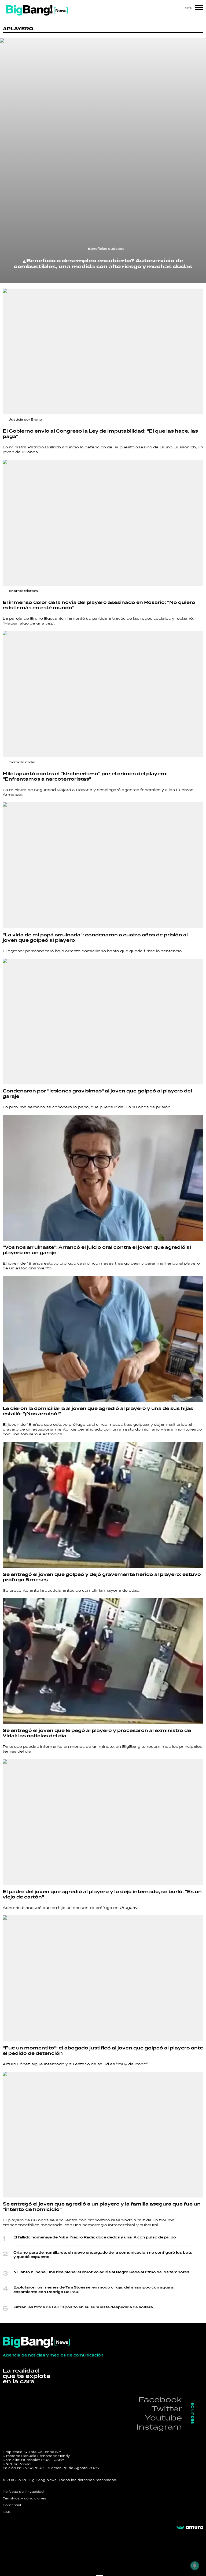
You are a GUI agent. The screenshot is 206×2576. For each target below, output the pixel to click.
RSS (7, 2512)
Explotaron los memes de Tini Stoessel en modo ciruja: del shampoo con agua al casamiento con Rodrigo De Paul (94, 2290)
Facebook (160, 2399)
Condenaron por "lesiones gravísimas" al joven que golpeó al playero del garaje (97, 1094)
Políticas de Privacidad (23, 2492)
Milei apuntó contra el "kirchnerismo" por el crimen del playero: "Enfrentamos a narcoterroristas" (85, 777)
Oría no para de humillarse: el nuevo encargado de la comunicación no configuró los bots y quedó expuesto (103, 2255)
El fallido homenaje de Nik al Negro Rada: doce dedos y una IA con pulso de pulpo (95, 2238)
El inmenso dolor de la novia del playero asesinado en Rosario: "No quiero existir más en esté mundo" (99, 605)
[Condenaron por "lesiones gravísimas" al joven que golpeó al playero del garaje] (103, 1022)
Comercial (12, 2505)
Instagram (159, 2427)
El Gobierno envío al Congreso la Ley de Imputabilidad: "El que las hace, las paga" (100, 434)
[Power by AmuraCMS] (190, 2528)
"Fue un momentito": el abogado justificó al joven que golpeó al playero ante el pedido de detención (103, 2051)
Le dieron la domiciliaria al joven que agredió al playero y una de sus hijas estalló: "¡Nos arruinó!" (98, 1411)
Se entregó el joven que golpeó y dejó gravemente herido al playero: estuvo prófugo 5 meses (102, 1577)
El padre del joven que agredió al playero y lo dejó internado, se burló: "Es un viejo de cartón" (102, 1894)
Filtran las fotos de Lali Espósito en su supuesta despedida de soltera (83, 2307)
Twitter (167, 2409)
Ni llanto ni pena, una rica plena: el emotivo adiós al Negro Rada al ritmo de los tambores (101, 2272)
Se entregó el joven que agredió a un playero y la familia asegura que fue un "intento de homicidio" (102, 2207)
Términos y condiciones (25, 2498)
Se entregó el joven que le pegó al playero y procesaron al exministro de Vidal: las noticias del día (97, 1733)
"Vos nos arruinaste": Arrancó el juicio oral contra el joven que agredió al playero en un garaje (97, 1250)
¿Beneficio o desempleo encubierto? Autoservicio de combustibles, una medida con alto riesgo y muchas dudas (103, 264)
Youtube (163, 2418)
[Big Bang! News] (37, 10)
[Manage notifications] (195, 2566)
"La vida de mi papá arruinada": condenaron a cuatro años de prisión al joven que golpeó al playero (95, 938)
